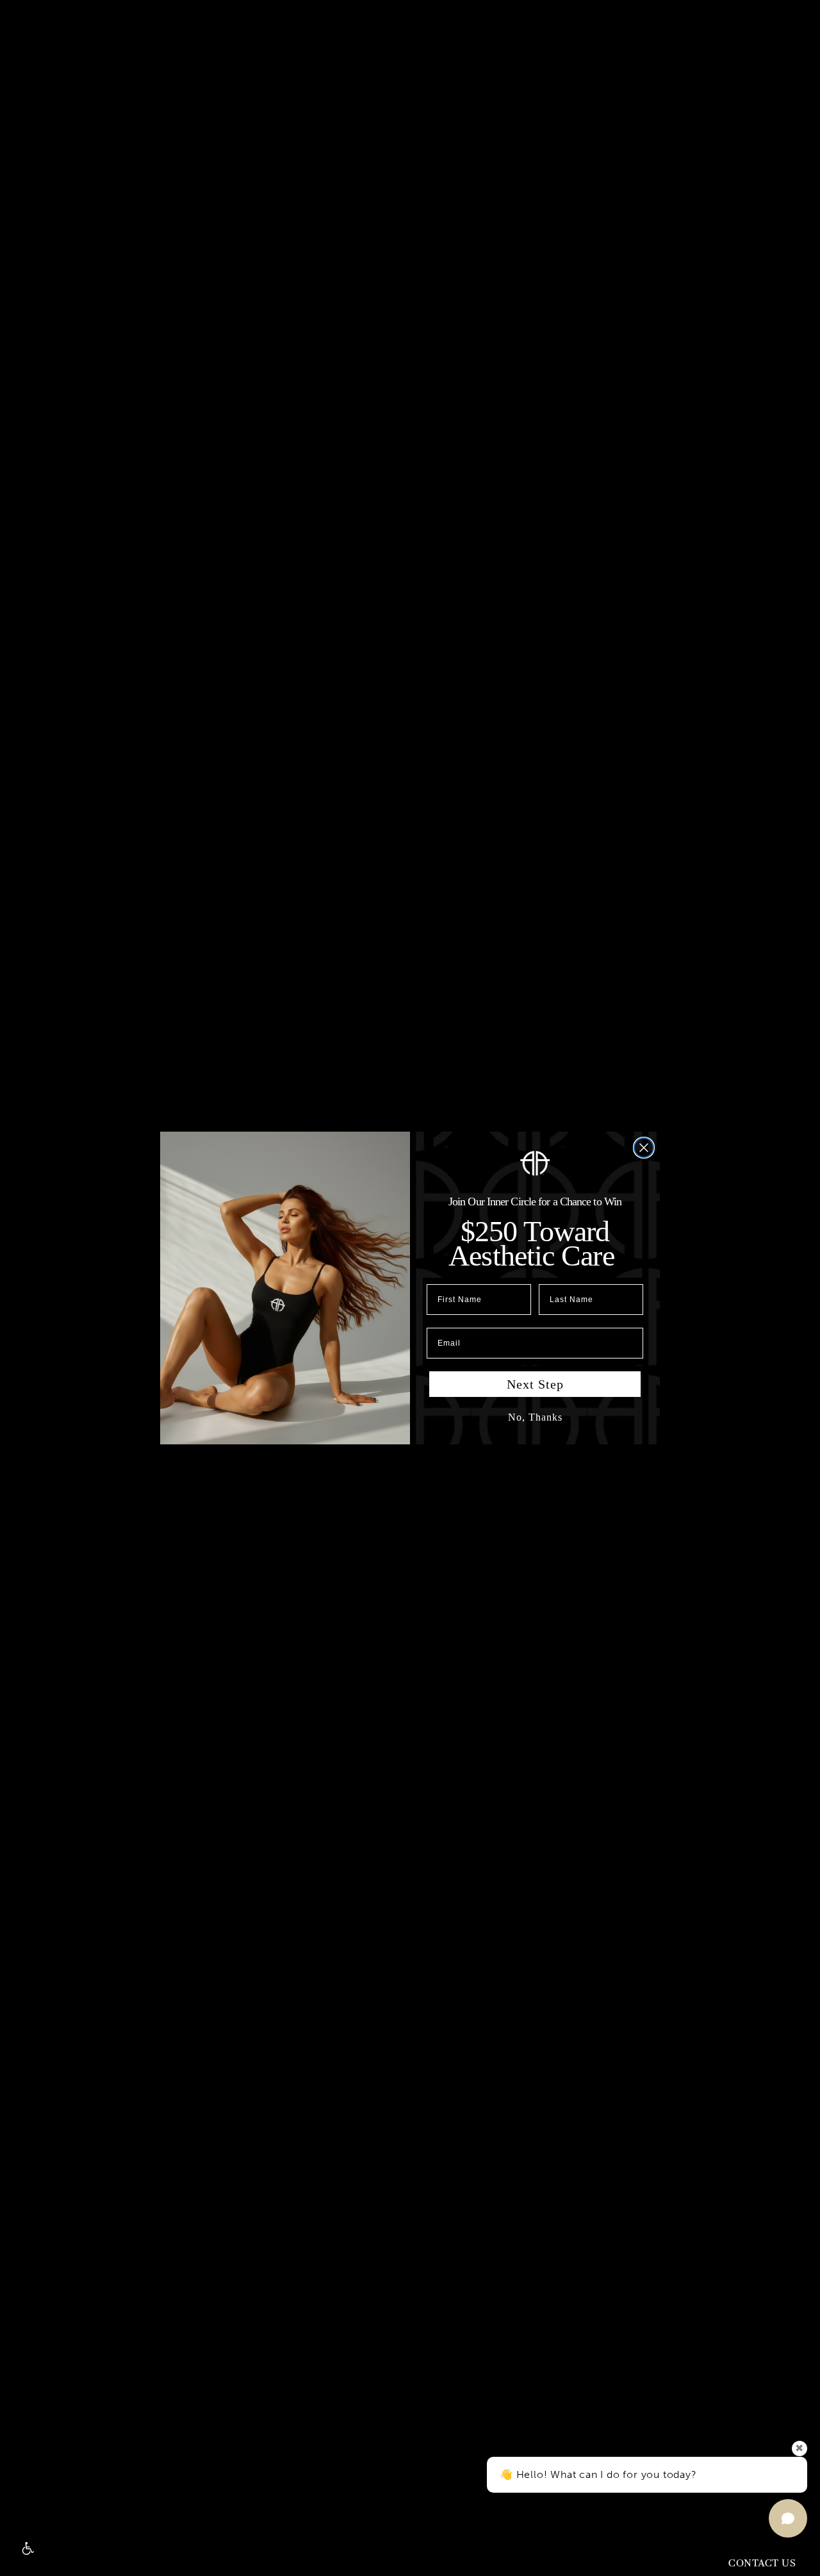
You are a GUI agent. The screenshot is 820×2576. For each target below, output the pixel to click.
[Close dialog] (644, 1148)
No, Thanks (535, 1417)
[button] (27, 2549)
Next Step (535, 1384)
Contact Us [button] (762, 2564)
